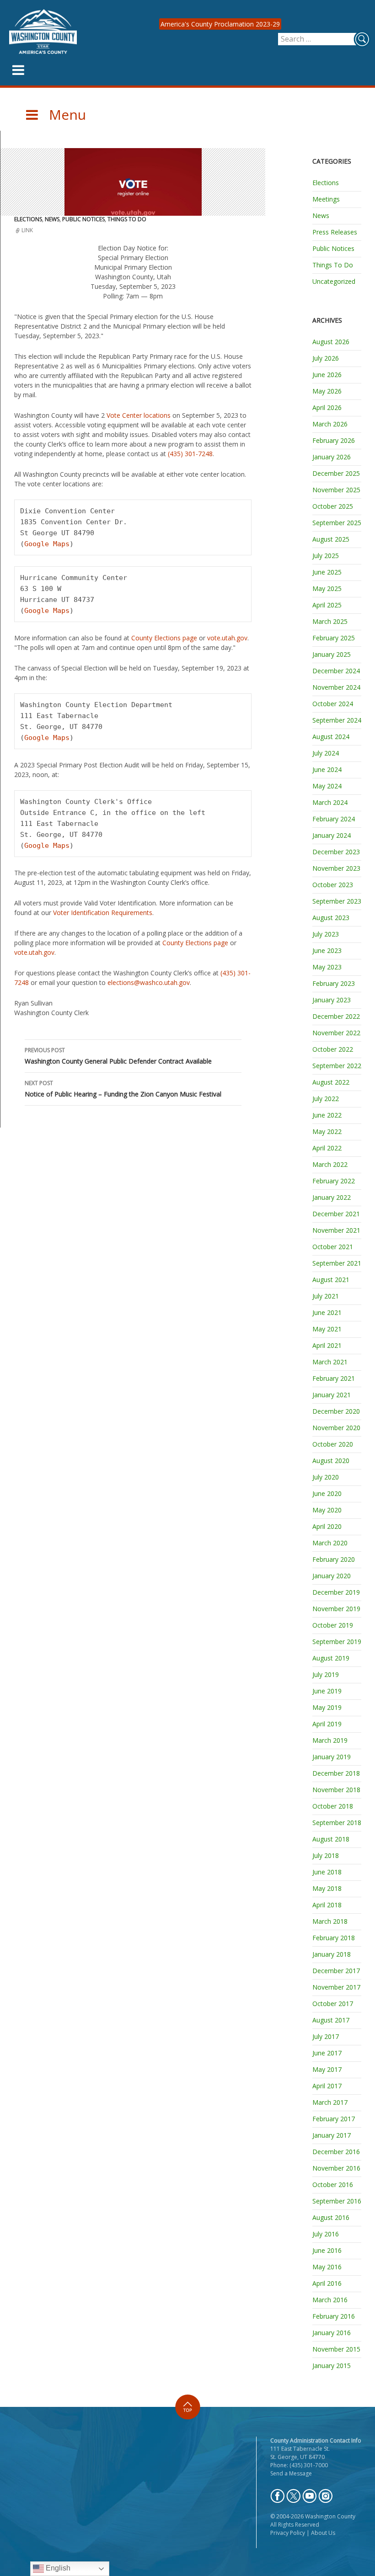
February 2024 (334, 819)
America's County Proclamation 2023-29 (220, 24)
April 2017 (327, 2086)
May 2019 (327, 1707)
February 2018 (334, 1938)
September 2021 (337, 1263)
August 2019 (331, 1658)
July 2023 (326, 934)
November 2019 (336, 1609)
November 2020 (336, 1428)
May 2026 (327, 391)
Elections (28, 219)
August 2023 (331, 918)
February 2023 (334, 983)
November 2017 (336, 1987)
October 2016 (333, 2185)
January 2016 (332, 2333)
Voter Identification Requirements (103, 913)
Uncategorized (334, 281)
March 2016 (330, 2300)
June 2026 (327, 375)
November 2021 (336, 1230)
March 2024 (330, 802)
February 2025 (334, 638)
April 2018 (327, 1905)
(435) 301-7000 (309, 2465)
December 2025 (336, 473)
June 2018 (327, 1872)
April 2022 (327, 1148)
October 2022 (333, 1049)
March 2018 (330, 1921)
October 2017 (333, 2004)
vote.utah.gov (227, 638)
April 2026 (327, 407)
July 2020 (326, 1477)
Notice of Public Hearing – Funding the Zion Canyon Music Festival (123, 1089)
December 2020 (336, 1411)
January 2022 (332, 1197)
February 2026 (334, 440)
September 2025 (337, 523)
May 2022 (327, 1131)
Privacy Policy (288, 2533)
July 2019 (326, 1674)
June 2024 (327, 769)
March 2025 (330, 621)
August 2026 (331, 342)
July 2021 (326, 1296)
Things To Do (127, 219)
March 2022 (330, 1164)
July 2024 (326, 753)
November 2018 (336, 1790)
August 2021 (331, 1280)
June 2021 (327, 1312)
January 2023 (332, 1000)
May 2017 (327, 2069)
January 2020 (332, 1576)
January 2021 (332, 1395)
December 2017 (336, 1971)
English (57, 2568)
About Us (323, 2533)
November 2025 (336, 490)
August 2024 (331, 737)
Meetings (326, 199)
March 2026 (330, 424)
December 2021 (336, 1214)
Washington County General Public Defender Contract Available (118, 1056)
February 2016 (334, 2316)
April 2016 (327, 2283)
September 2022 (337, 1066)
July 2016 (326, 2234)
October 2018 (333, 1806)
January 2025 (332, 654)
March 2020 (330, 1543)
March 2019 (330, 1740)
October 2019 (333, 1625)
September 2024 (337, 720)
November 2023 (336, 868)
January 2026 (332, 457)
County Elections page (164, 638)
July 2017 (326, 2036)
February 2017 (334, 2119)
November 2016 (336, 2168)
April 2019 (327, 1724)
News (52, 219)
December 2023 (336, 852)
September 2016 (337, 2201)
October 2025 (333, 506)
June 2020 (327, 1493)
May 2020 (327, 1510)
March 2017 (330, 2102)
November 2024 (336, 687)
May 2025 (327, 588)
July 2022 (326, 1099)
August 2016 (331, 2217)
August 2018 (331, 1839)
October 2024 (333, 704)
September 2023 (337, 901)
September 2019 (337, 1642)
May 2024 (327, 786)
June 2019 (327, 1691)
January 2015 (332, 2366)
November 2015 (336, 2349)
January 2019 (332, 1757)
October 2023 (333, 885)
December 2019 (336, 1592)
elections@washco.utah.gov (149, 982)
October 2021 (333, 1247)
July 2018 (326, 1855)
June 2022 (327, 1115)
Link (27, 230)
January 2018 (332, 1954)
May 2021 (327, 1329)
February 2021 (334, 1378)
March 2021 (330, 1362)
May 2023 (327, 967)
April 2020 (327, 1526)
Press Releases (335, 232)
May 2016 (327, 2267)
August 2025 (331, 539)
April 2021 (327, 1345)
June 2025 (327, 572)
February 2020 (334, 1559)
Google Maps (47, 544)
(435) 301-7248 (190, 454)
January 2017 (332, 2135)
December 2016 (336, 2152)
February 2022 (334, 1181)
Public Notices (83, 219)
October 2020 (333, 1444)
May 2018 (327, 1888)
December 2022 (336, 1016)
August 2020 (331, 1461)
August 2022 (331, 1082)
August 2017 (331, 2020)
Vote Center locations (139, 415)
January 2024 (332, 835)
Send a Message (291, 2473)
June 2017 (327, 2053)
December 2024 (336, 671)
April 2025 (327, 605)
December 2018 (336, 1773)
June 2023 (327, 950)
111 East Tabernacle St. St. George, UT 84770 (300, 2453)
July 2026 (326, 358)
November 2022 (336, 1033)
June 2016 (327, 2250)
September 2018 (337, 1823)
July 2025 (326, 556)
